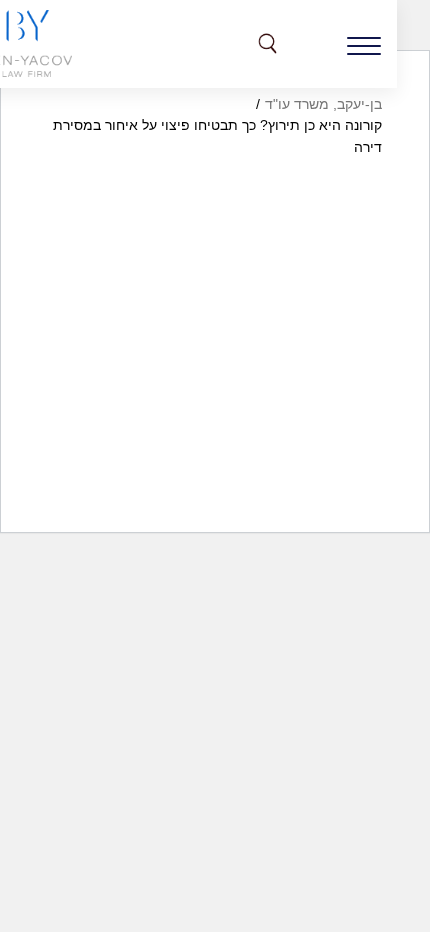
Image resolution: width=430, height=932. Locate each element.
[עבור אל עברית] (313, 44)
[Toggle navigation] (364, 44)
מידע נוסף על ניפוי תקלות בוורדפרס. (273, 535)
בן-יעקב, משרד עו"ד (323, 104)
